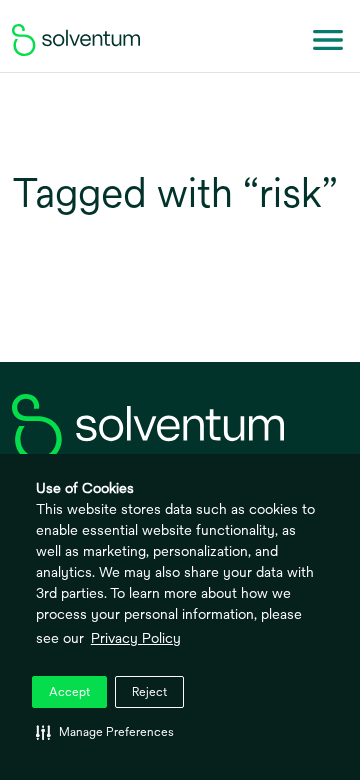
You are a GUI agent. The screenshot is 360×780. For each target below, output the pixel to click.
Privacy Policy (136, 638)
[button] (105, 732)
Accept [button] (69, 692)
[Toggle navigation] (328, 40)
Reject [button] (149, 692)
